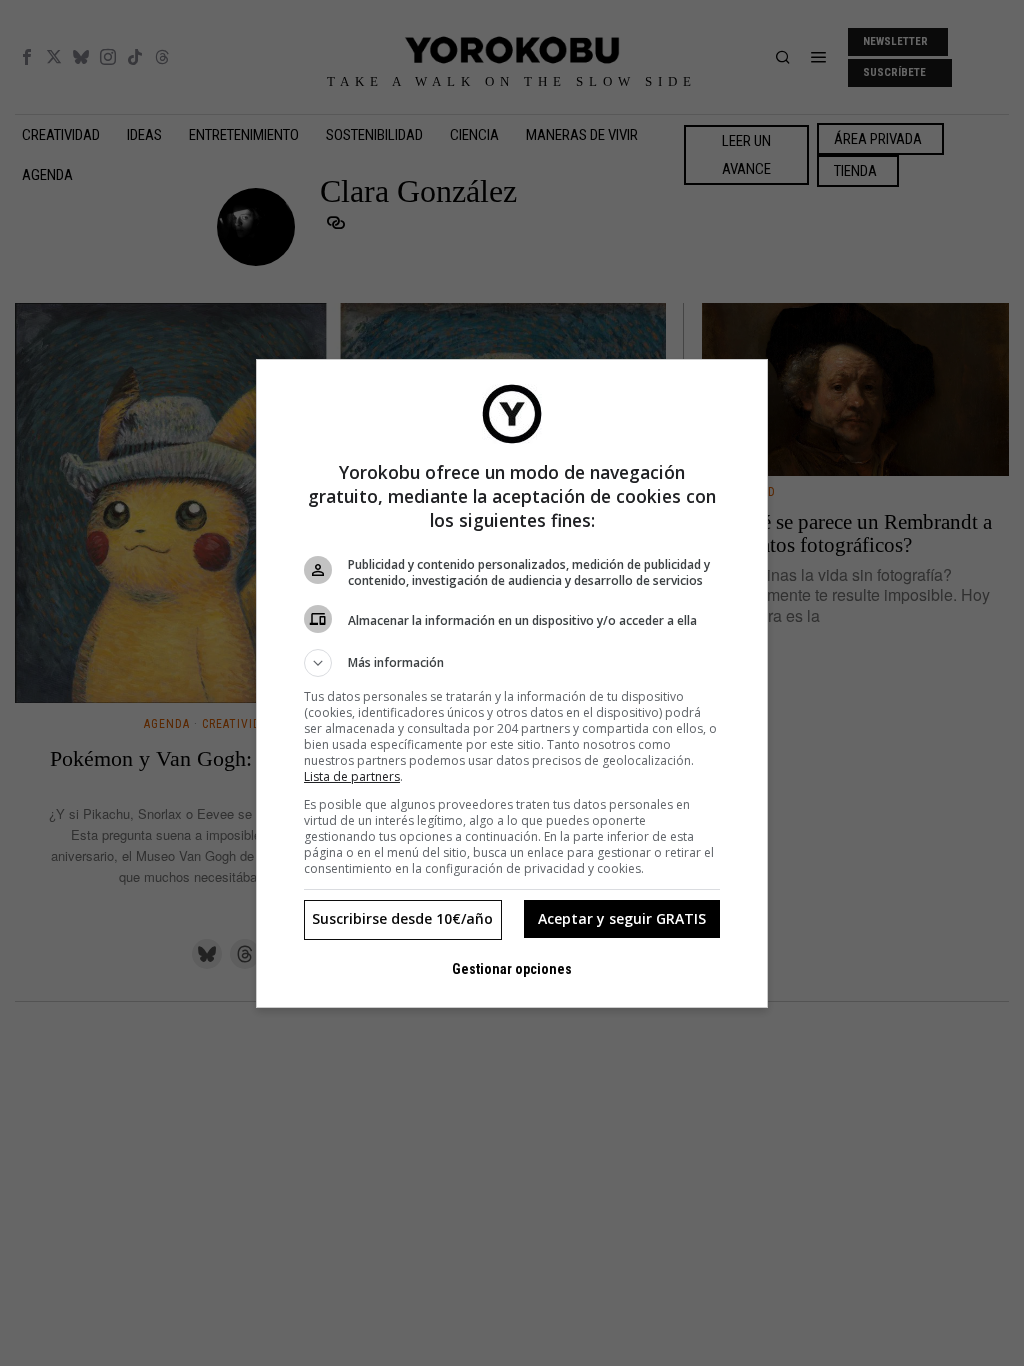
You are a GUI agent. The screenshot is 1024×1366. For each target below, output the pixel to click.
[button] (512, 663)
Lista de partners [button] (352, 776)
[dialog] (512, 683)
